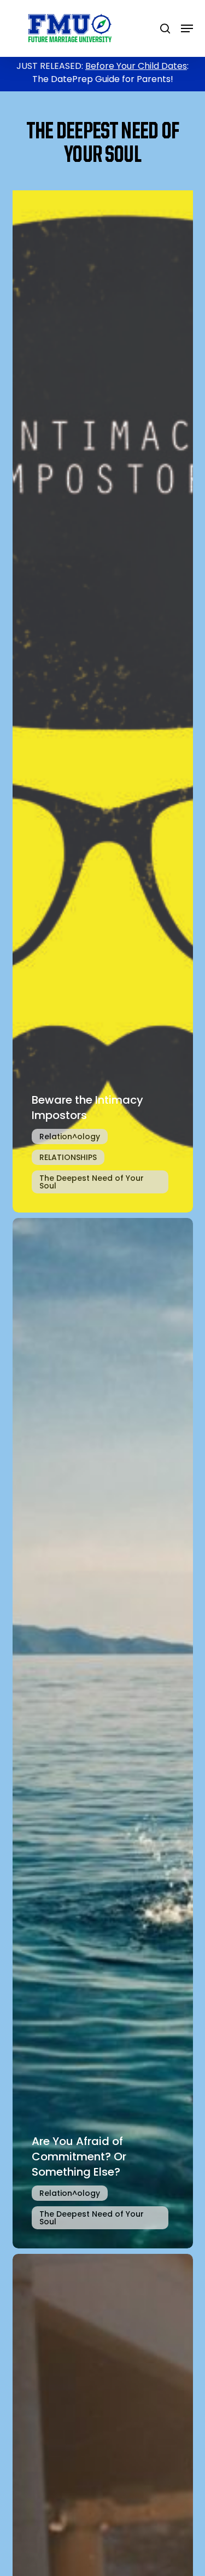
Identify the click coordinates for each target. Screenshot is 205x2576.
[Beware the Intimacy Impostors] (103, 697)
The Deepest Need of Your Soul (92, 1182)
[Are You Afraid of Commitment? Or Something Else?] (103, 1733)
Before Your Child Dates (136, 66)
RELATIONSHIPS (68, 1157)
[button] (187, 28)
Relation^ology (70, 1137)
